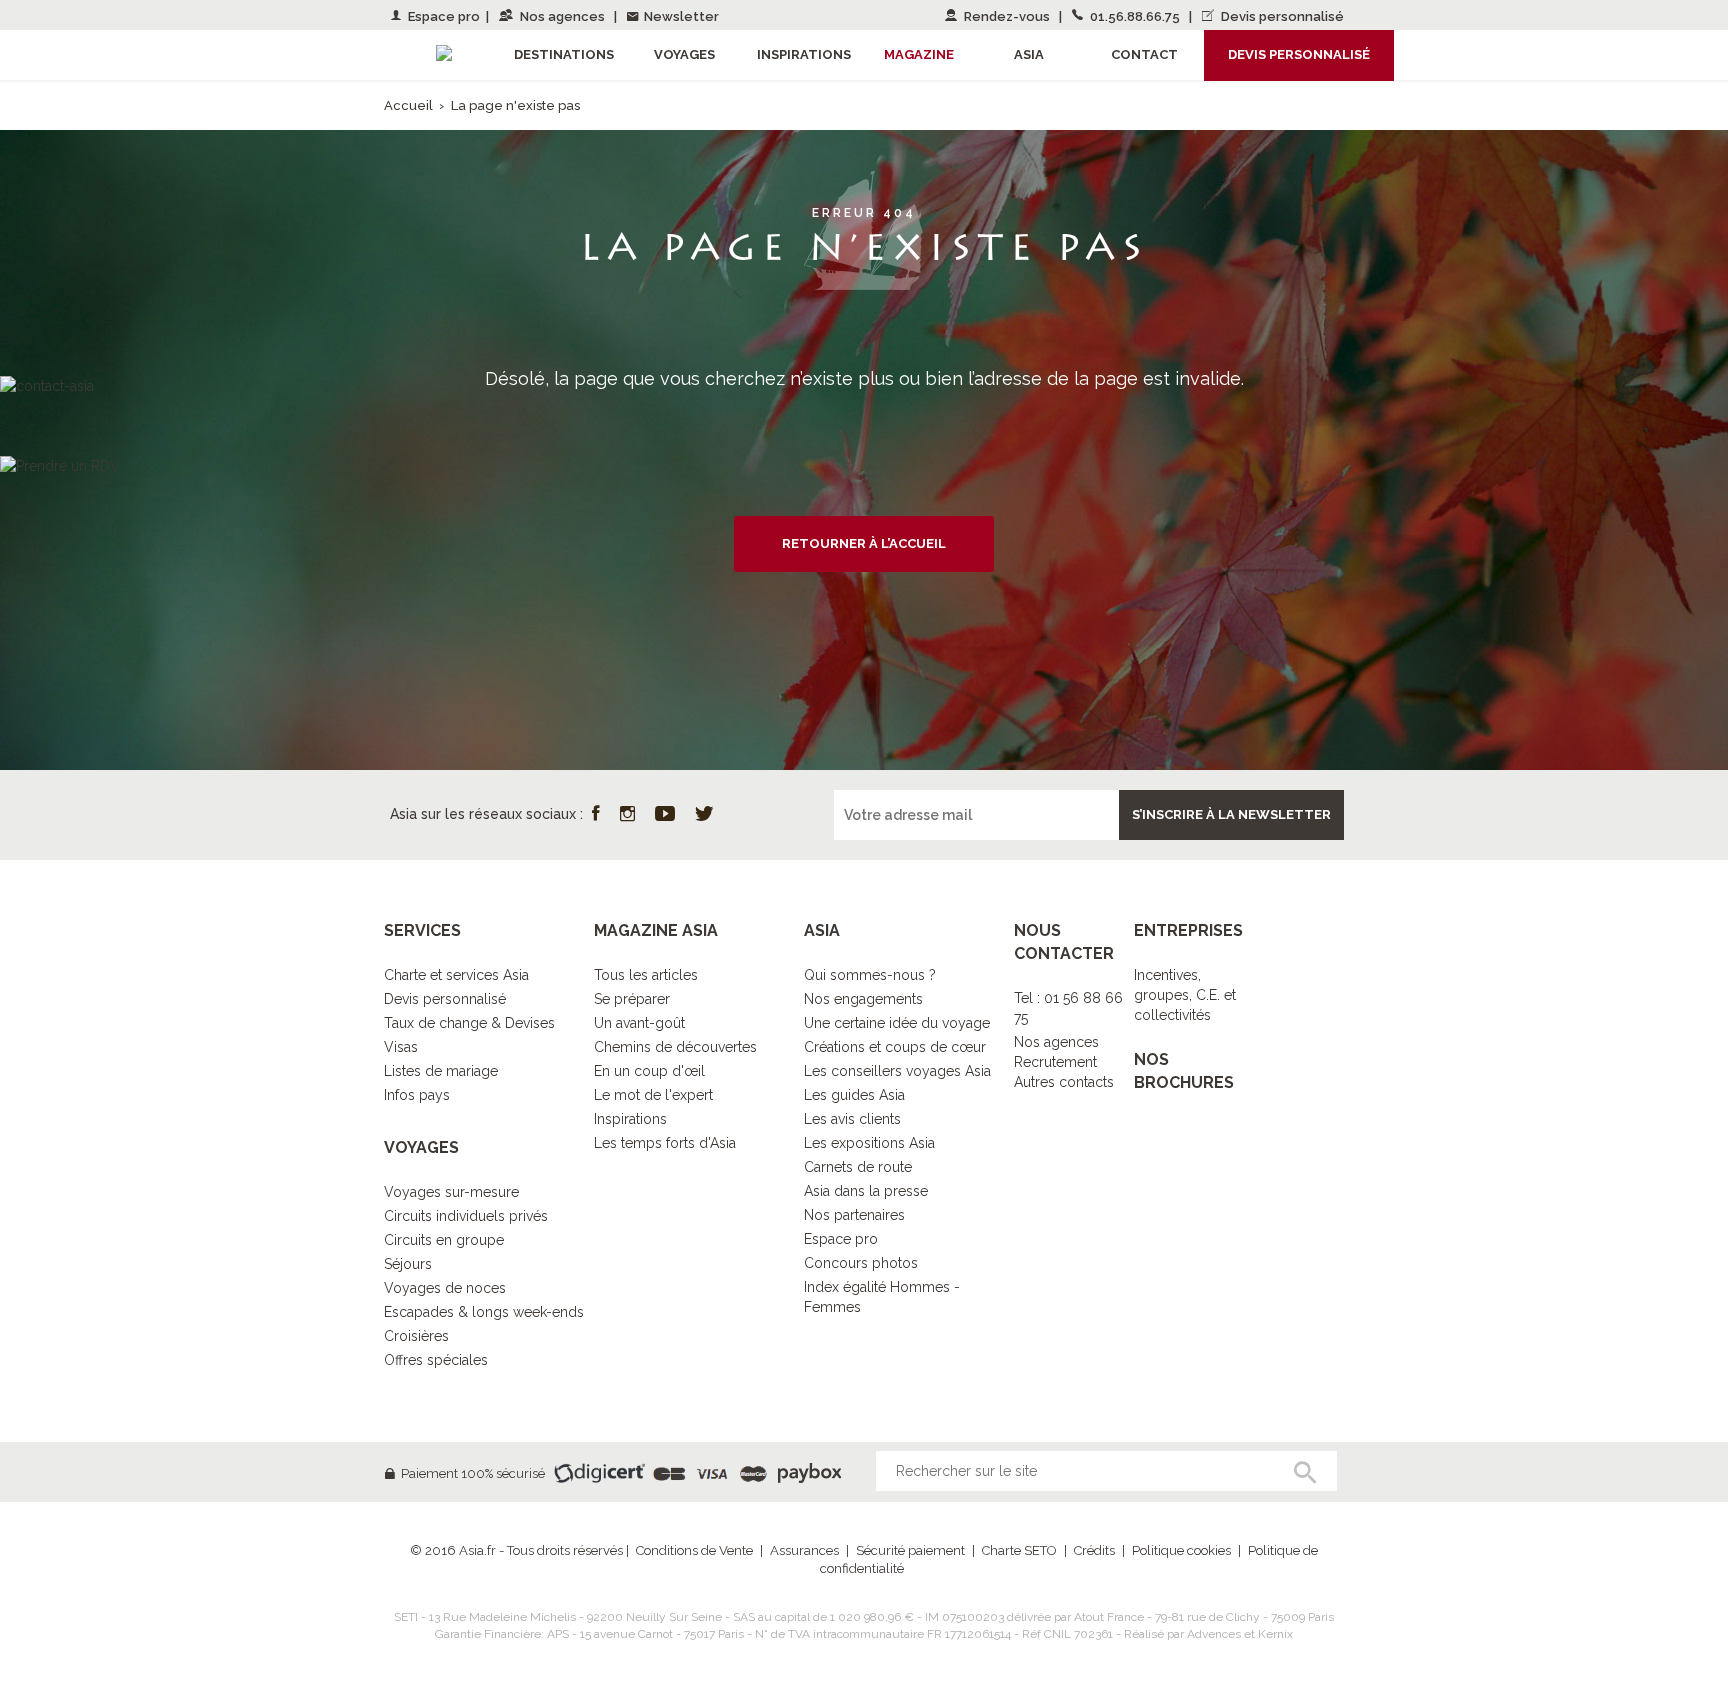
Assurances (804, 1550)
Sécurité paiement (910, 1550)
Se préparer (632, 999)
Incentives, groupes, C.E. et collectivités (1185, 995)
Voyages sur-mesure (451, 1192)
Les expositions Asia (869, 1143)
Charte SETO (1019, 1550)
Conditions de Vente (694, 1550)
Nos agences (562, 16)
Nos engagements (863, 999)
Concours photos (861, 1263)
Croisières (416, 1336)
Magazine (919, 54)
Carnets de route (858, 1167)
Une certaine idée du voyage (897, 1023)
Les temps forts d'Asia (665, 1143)
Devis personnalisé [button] (1299, 54)
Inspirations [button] (804, 54)
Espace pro (442, 16)
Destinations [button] (564, 54)
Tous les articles (646, 975)
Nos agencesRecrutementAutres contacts (1064, 1062)
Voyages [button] (684, 54)
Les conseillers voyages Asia (897, 1071)
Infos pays (417, 1095)
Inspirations (630, 1119)
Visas (401, 1047)
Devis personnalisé (1281, 16)
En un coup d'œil (649, 1071)
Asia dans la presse (866, 1191)
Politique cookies (1181, 1550)
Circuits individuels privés (466, 1216)
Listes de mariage (441, 1071)
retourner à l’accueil (864, 543)
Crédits (1094, 1550)
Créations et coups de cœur (895, 1047)
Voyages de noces (445, 1288)
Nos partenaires (854, 1215)
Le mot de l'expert (653, 1095)
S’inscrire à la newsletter (1231, 814)
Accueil (408, 105)
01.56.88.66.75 (1135, 16)
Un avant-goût (639, 1023)
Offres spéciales (436, 1360)
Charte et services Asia (456, 975)
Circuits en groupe (444, 1240)
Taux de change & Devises (469, 1023)
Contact (1144, 54)
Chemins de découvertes (675, 1047)
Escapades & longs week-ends (484, 1312)
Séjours (408, 1264)
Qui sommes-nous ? (870, 975)
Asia (1029, 54)
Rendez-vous (1007, 16)
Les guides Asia (854, 1095)
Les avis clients (852, 1119)
